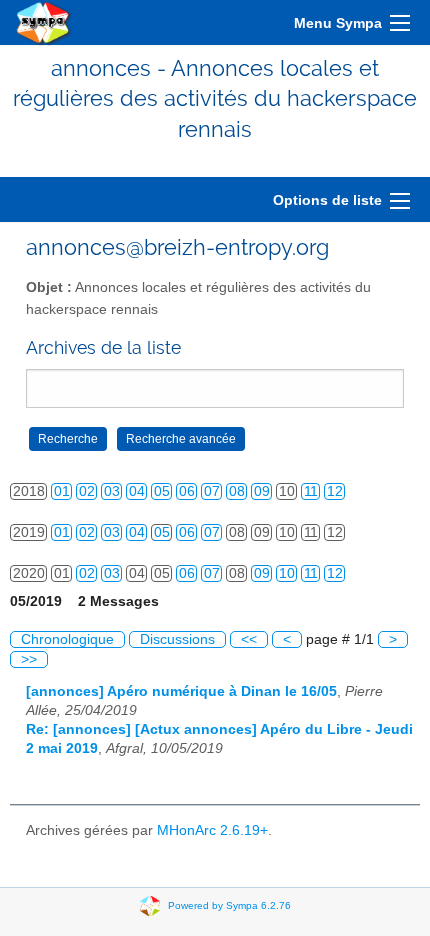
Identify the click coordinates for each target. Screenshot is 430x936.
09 (262, 491)
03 (112, 491)
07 (212, 491)
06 (187, 491)
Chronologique (67, 639)
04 (137, 491)
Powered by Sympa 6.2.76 (229, 905)
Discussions (177, 639)
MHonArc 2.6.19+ (212, 830)
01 (62, 491)
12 (335, 491)
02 (87, 491)
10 (287, 573)
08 (237, 491)
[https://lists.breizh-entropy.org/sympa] (44, 22)
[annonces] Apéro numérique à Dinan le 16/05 (181, 691)
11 (311, 491)
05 (162, 491)
